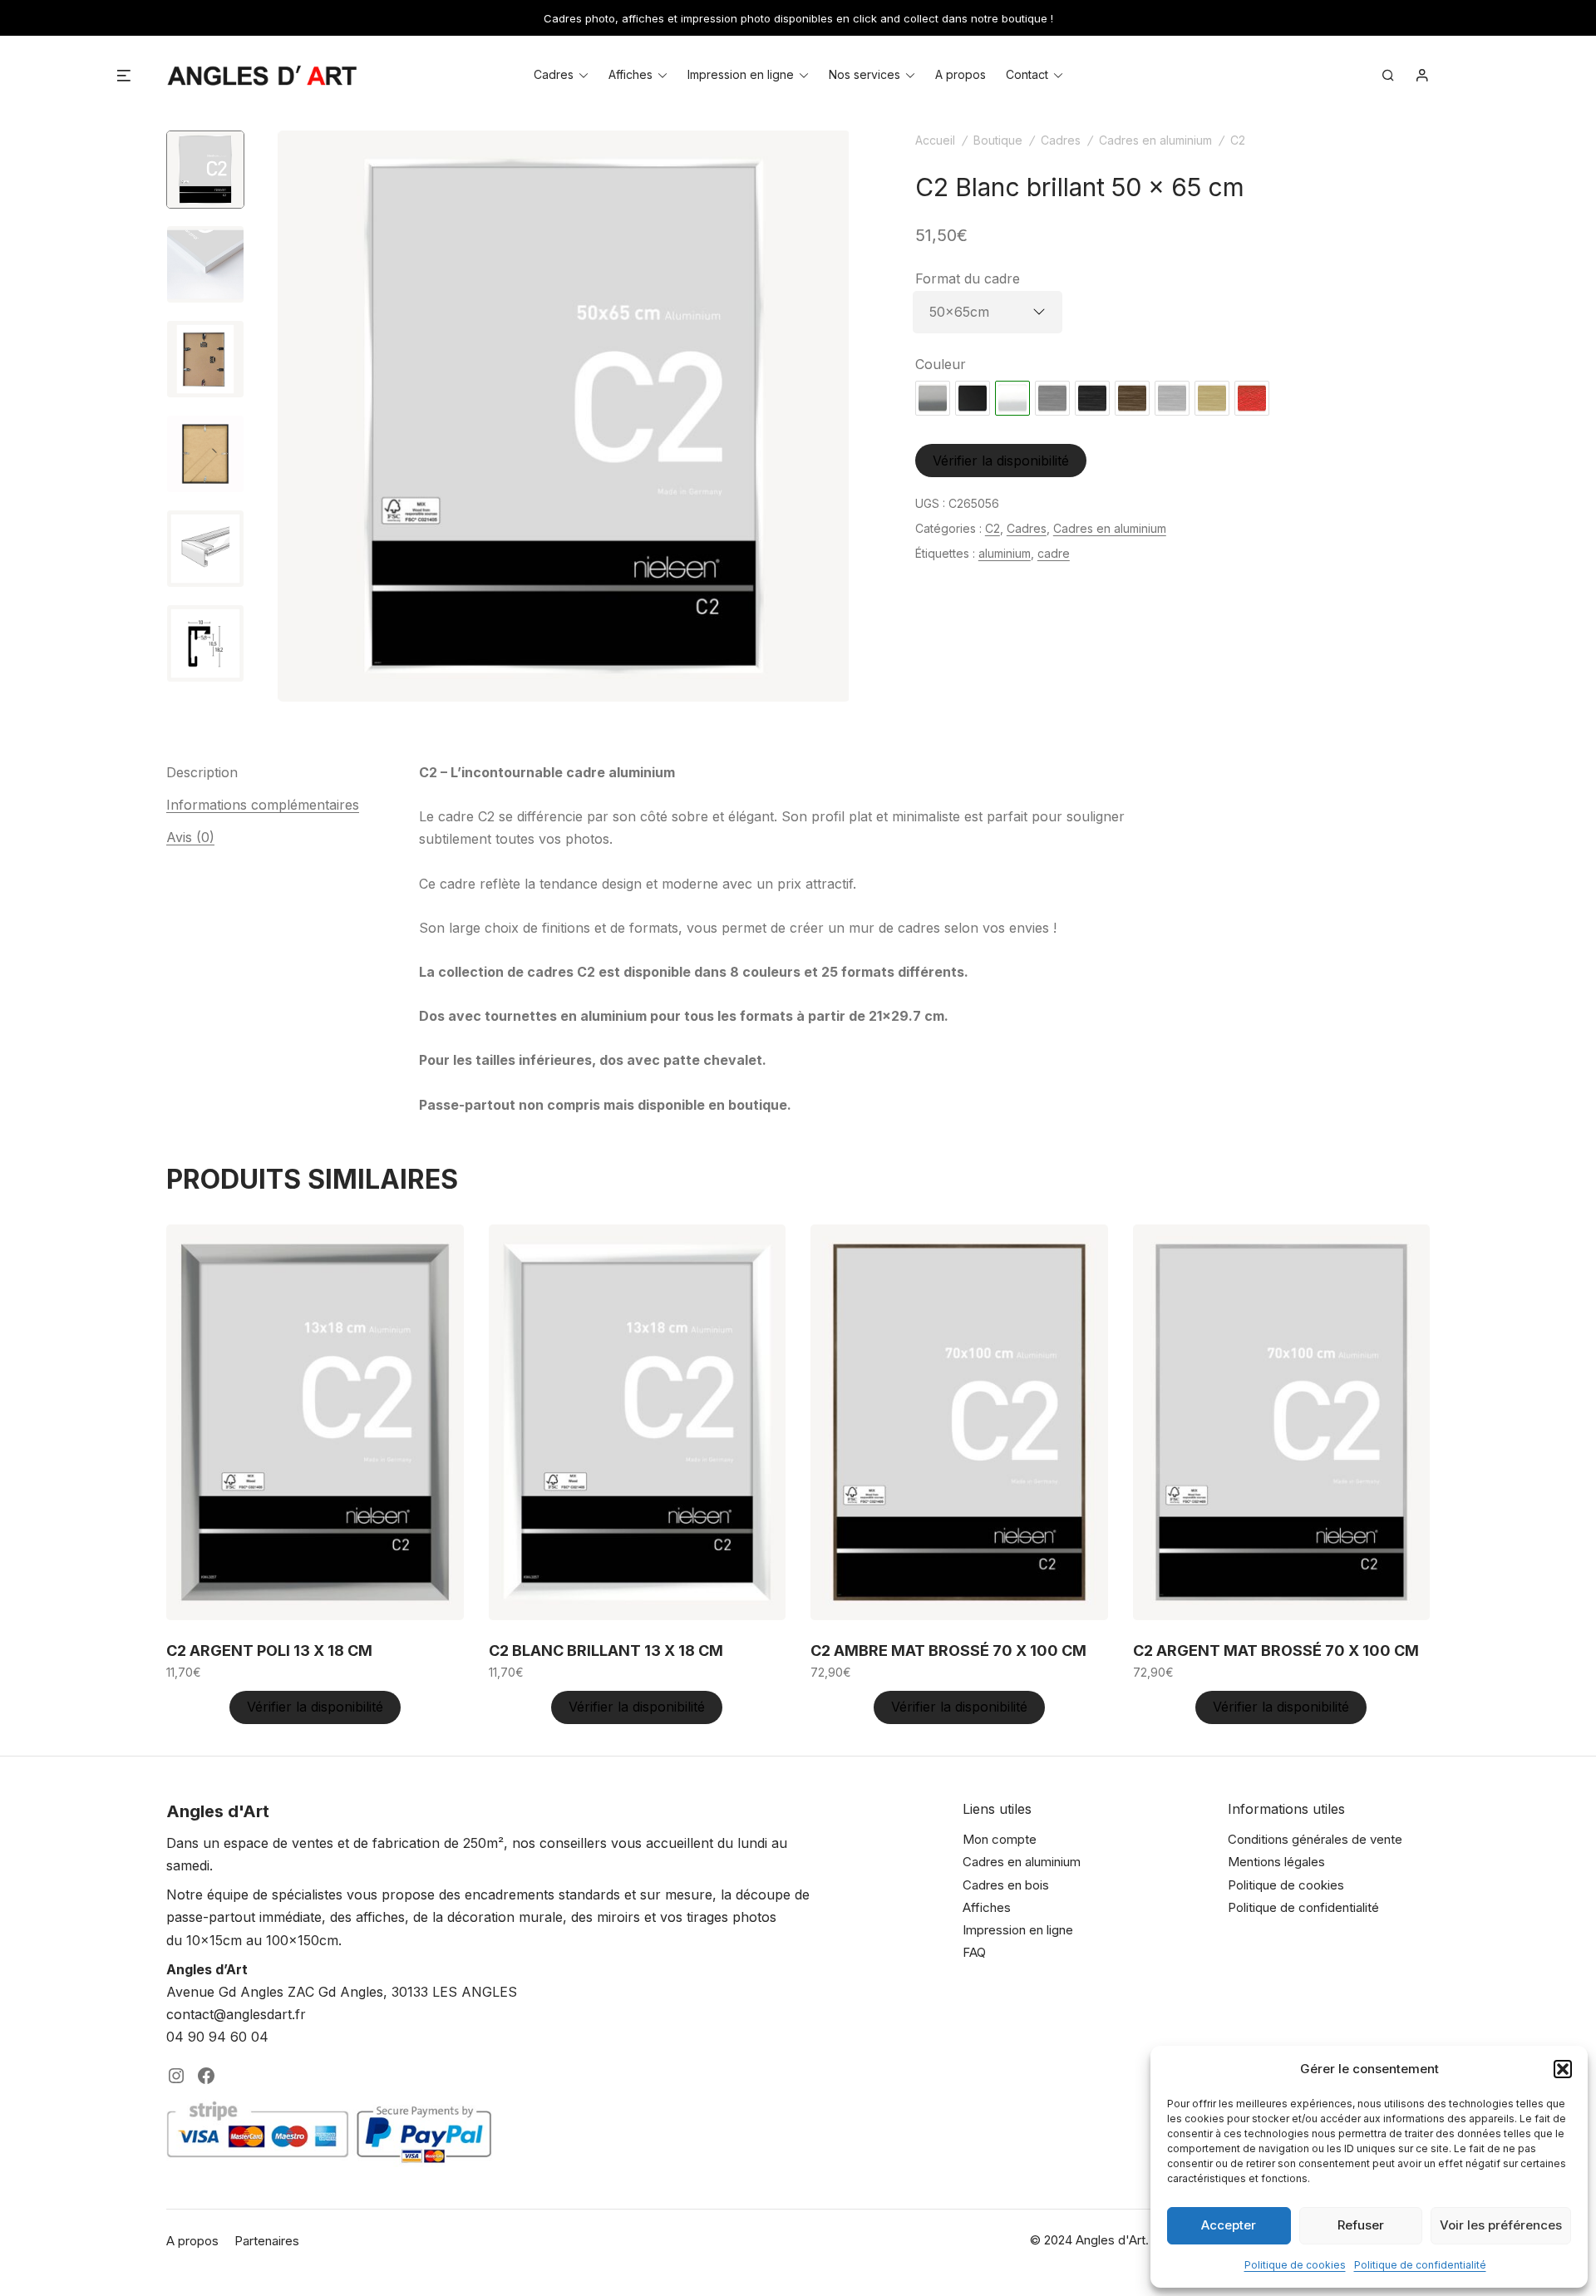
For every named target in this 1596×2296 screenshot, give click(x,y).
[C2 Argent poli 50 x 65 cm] (933, 398)
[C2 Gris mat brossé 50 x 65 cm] (1052, 398)
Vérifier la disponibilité (1001, 461)
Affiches (631, 74)
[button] (1563, 2069)
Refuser (1361, 2225)
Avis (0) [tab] (190, 837)
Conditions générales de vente (1315, 1839)
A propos (961, 74)
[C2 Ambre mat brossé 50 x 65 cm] (1132, 398)
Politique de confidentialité (1420, 2265)
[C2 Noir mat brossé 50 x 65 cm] (1092, 398)
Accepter (1229, 2225)
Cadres (554, 74)
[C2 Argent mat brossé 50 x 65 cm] (1172, 398)
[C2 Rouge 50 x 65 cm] (1252, 398)
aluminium (1005, 553)
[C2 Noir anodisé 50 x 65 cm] (973, 398)
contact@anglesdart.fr (236, 2014)
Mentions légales (1276, 1862)
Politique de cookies (1295, 2265)
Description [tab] (202, 772)
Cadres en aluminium (1155, 140)
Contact (1027, 74)
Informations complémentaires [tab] (263, 805)
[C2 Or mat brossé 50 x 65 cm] (1212, 398)
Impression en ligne (741, 74)
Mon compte (1000, 1839)
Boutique (998, 140)
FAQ (974, 1952)
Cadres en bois (1006, 1885)
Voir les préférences (1501, 2225)
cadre (1054, 553)
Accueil (935, 140)
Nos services (864, 74)
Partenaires (267, 2241)
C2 (1238, 140)
